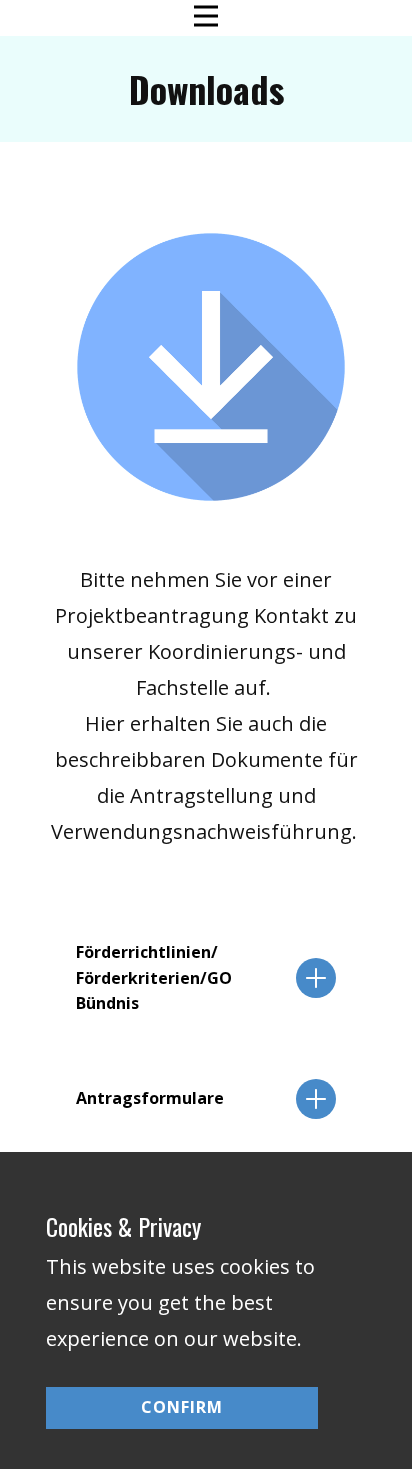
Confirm (182, 1407)
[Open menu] (206, 16)
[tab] (206, 978)
